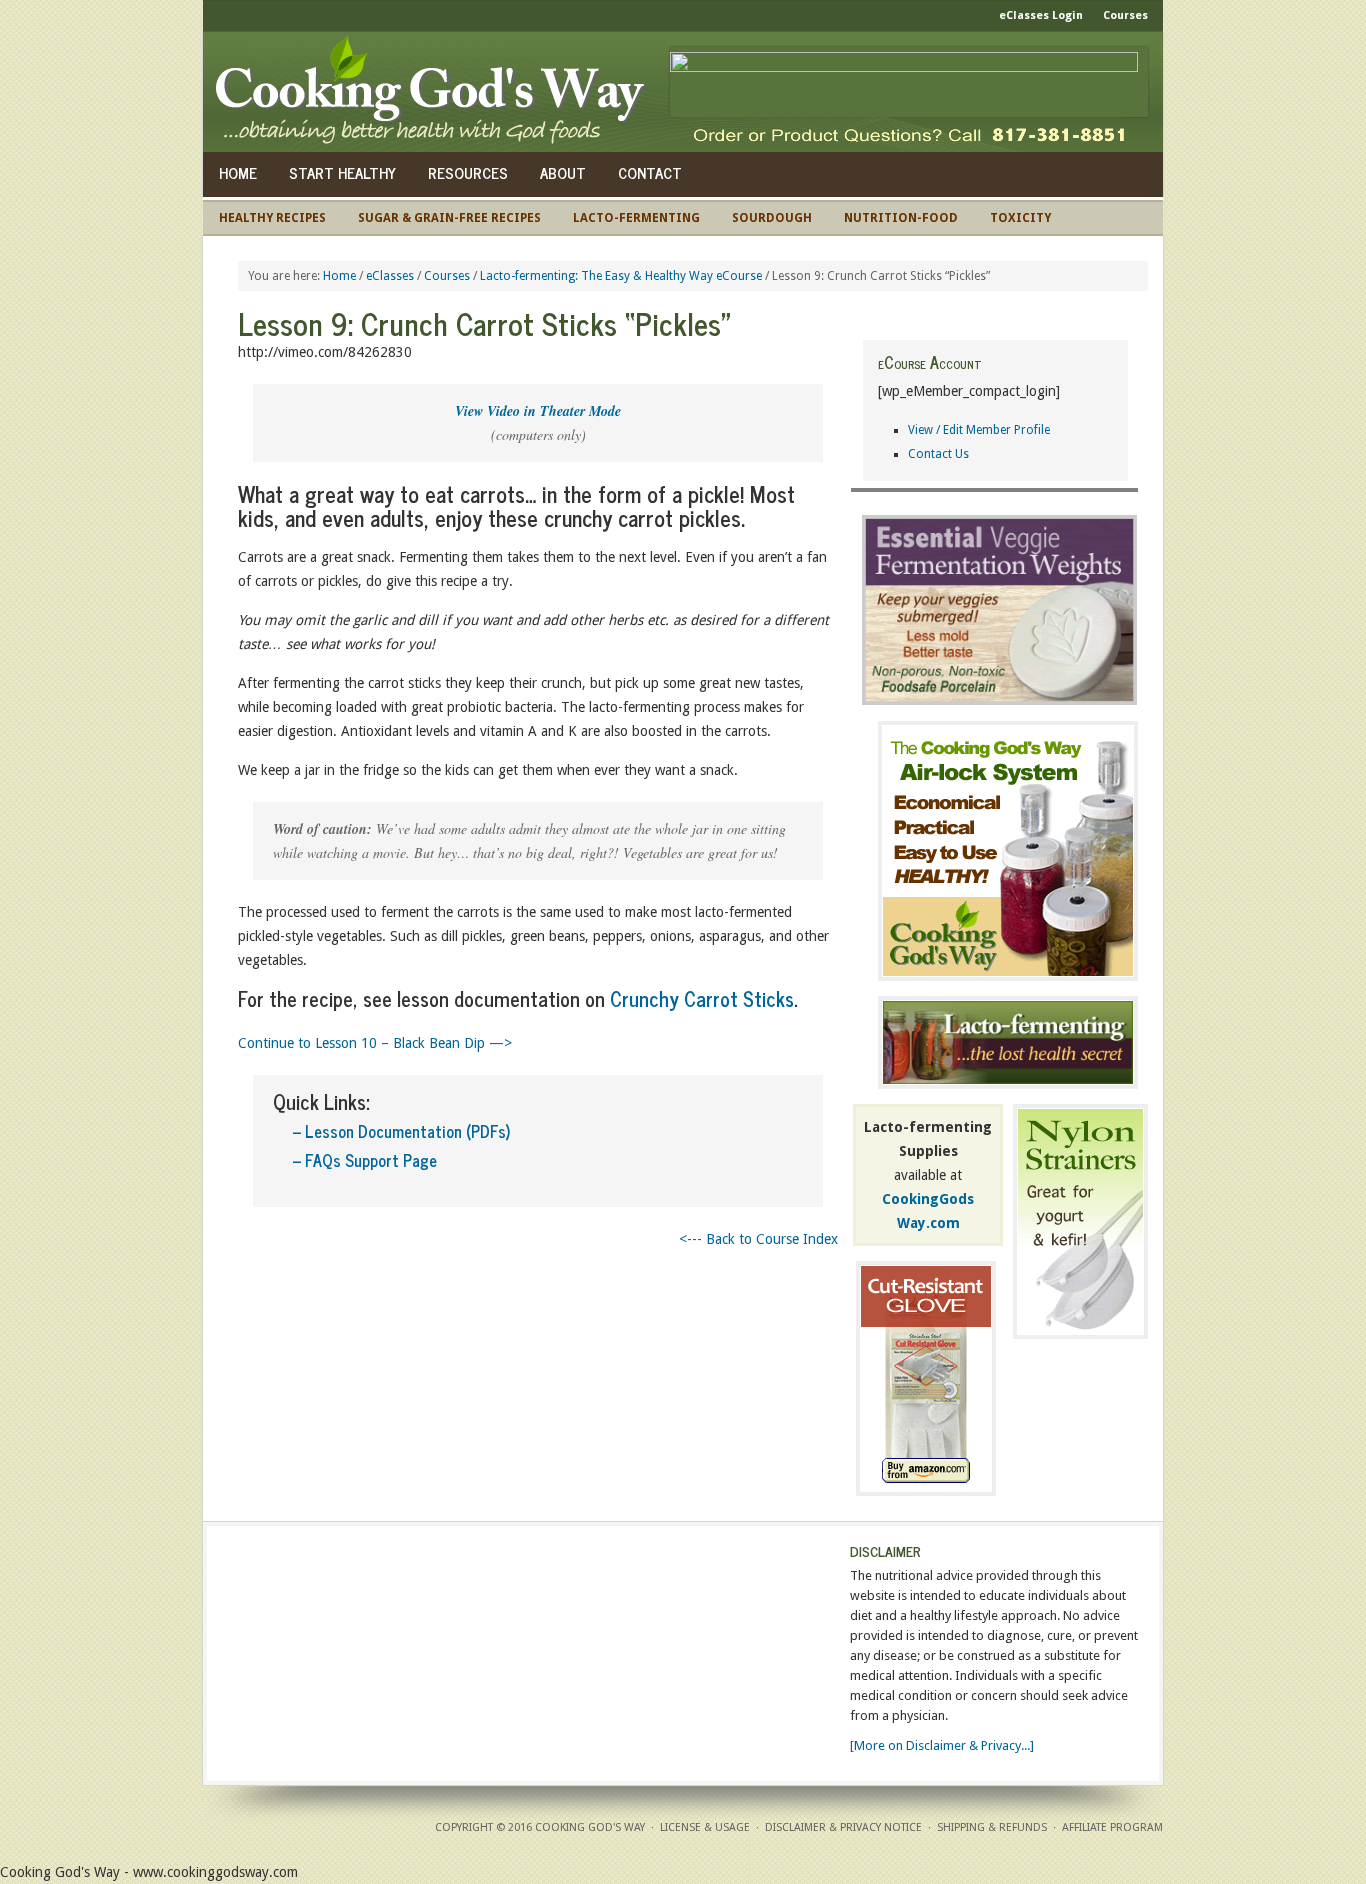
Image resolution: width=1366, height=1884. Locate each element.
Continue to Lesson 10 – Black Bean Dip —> (375, 1043)
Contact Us (938, 454)
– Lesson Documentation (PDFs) (401, 1131)
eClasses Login (1041, 15)
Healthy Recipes (272, 218)
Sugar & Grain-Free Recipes (449, 218)
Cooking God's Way (435, 92)
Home (238, 172)
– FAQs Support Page (365, 1160)
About (563, 172)
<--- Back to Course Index (758, 1239)
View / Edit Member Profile (979, 430)
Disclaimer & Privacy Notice (843, 1827)
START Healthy (342, 172)
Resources (468, 172)
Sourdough (772, 218)
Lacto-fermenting (636, 218)
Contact (650, 172)
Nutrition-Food (901, 218)
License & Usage (705, 1827)
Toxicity (1020, 218)
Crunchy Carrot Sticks (702, 998)
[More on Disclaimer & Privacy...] (942, 1745)
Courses (1125, 15)
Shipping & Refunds (992, 1827)
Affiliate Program (1112, 1827)
